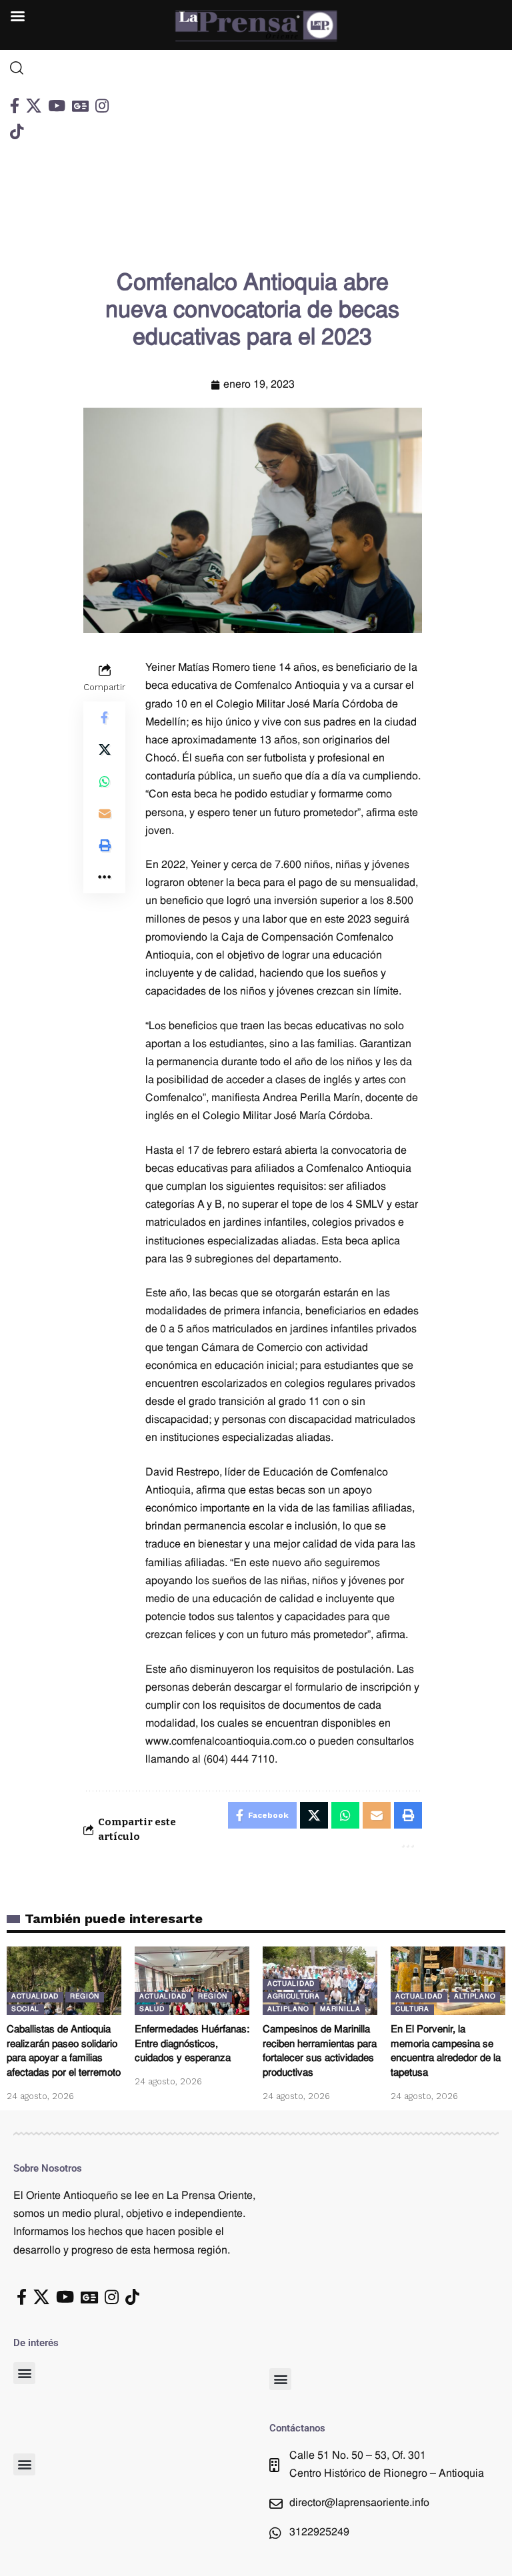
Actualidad (35, 1997)
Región (85, 1997)
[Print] (105, 845)
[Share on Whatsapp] (105, 781)
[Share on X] (105, 749)
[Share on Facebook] (105, 717)
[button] (24, 2373)
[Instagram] (102, 106)
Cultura (412, 2009)
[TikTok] (17, 132)
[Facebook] (15, 106)
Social (25, 2009)
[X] (34, 106)
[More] (105, 877)
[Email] (105, 813)
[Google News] (80, 106)
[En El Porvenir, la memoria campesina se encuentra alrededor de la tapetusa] (448, 1981)
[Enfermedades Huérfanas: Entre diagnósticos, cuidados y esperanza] (192, 1981)
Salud (152, 2009)
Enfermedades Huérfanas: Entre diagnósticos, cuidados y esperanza (192, 2045)
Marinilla (340, 2009)
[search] (64, 68)
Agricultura (294, 1997)
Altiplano (288, 2009)
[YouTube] (57, 106)
